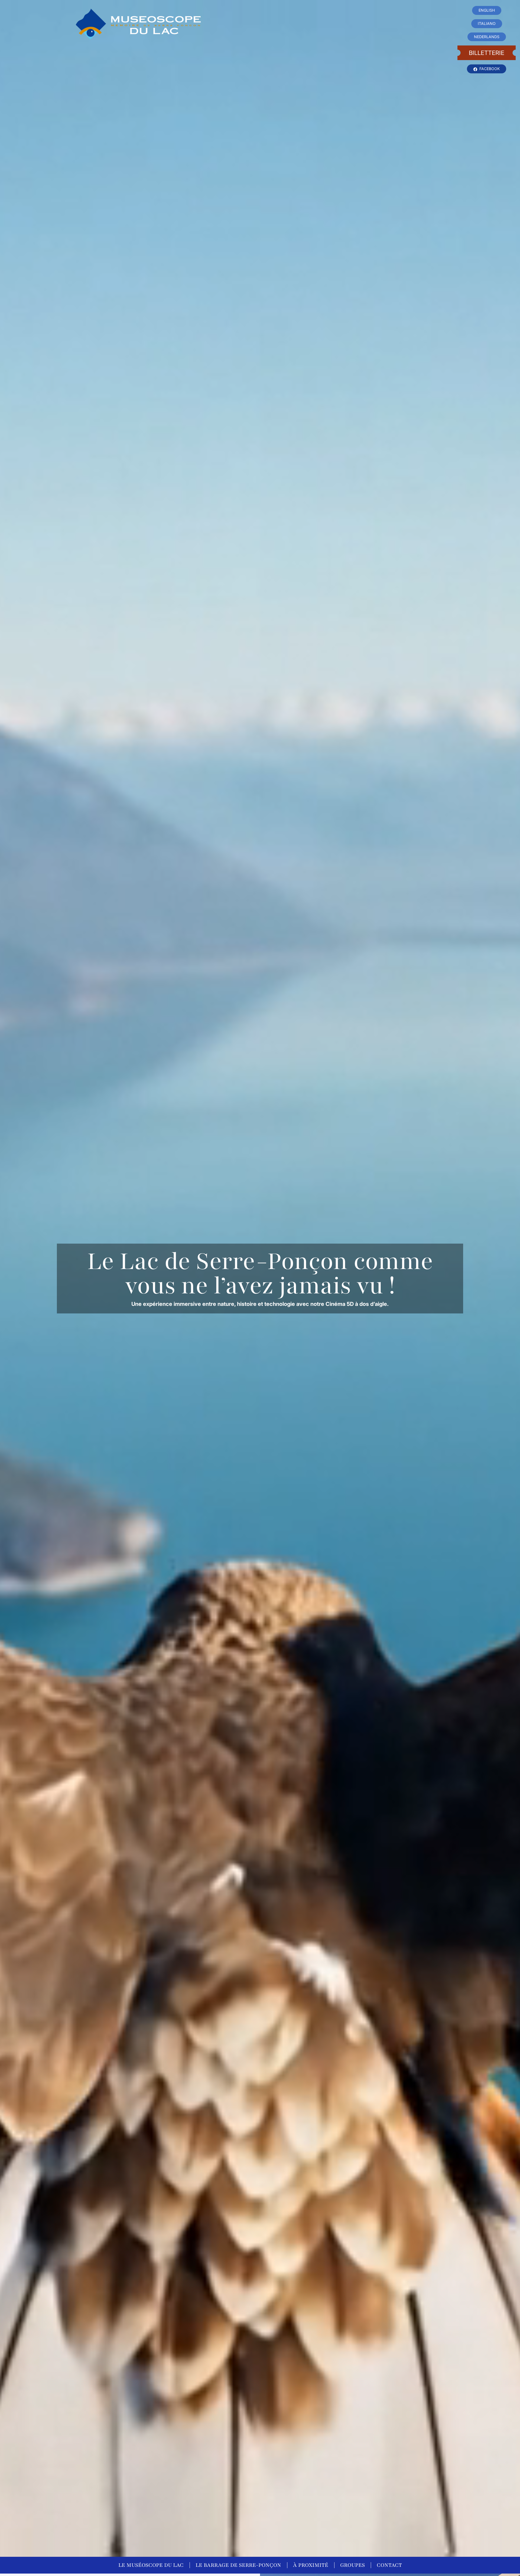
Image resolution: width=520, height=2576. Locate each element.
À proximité (311, 2565)
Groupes (352, 2565)
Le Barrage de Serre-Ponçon (238, 2565)
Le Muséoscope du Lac (151, 2565)
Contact (389, 2565)
